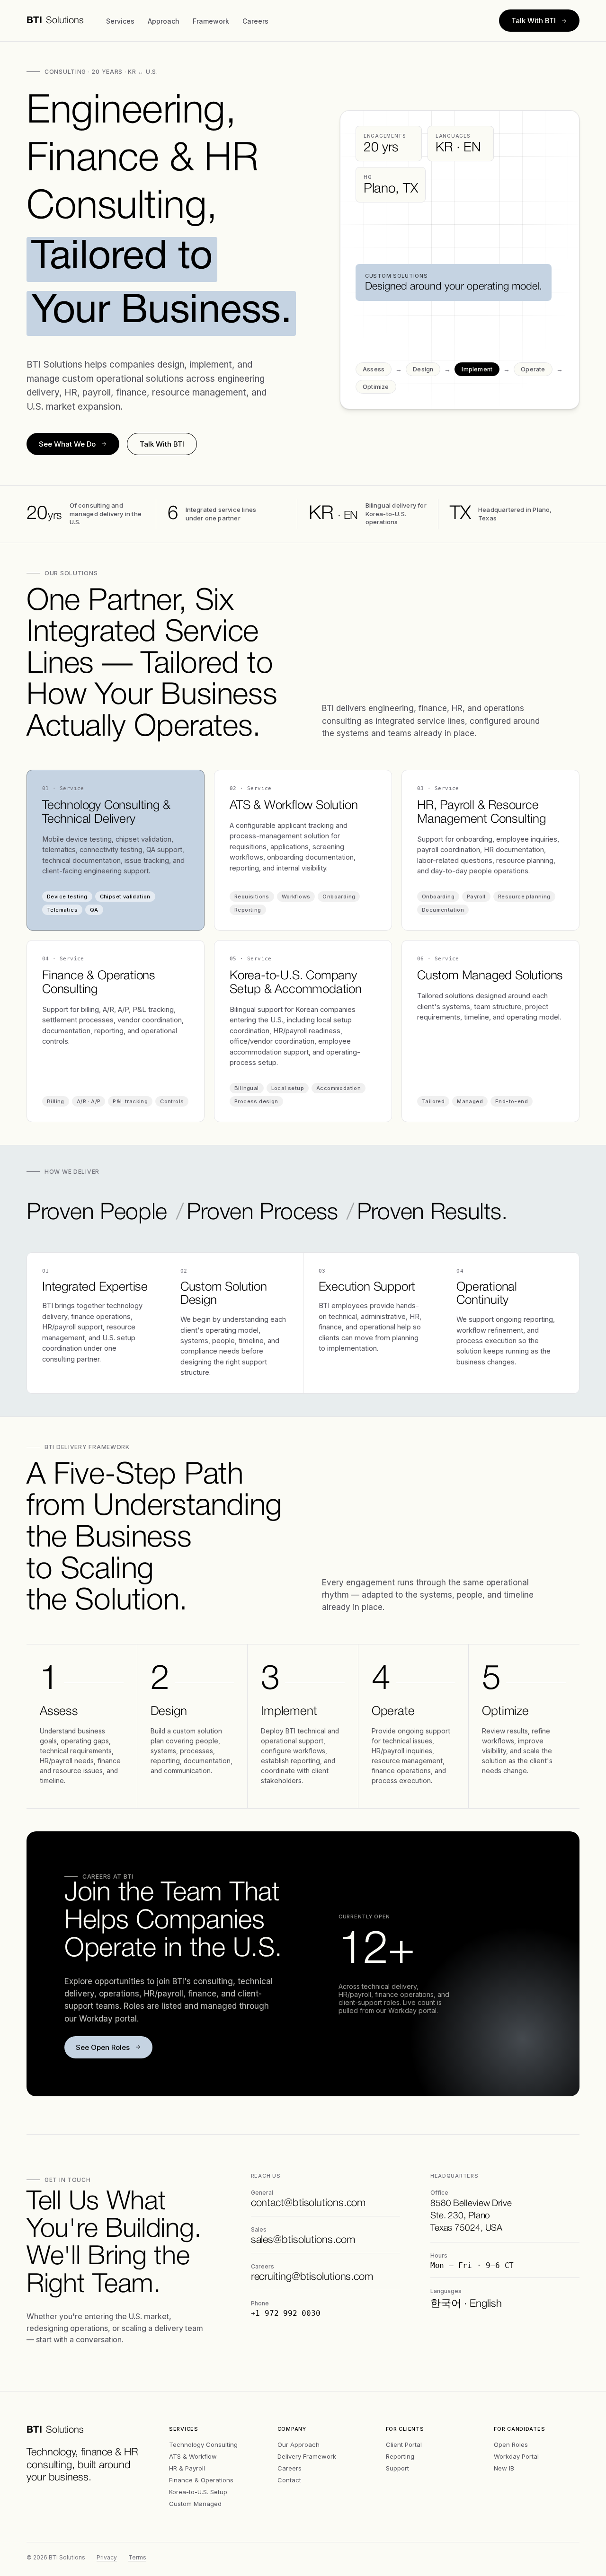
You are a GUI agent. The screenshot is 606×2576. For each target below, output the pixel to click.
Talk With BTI (534, 21)
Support (397, 2468)
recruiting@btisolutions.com (312, 2277)
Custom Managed (195, 2504)
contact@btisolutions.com (308, 2203)
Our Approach (299, 2444)
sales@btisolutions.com (303, 2240)
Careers (255, 21)
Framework (211, 21)
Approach (164, 21)
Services (120, 21)
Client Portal (404, 2444)
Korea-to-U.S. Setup (198, 2492)
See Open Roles (103, 2047)
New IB (504, 2468)
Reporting (400, 2456)
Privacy (107, 2557)
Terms (137, 2557)
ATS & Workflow (193, 2456)
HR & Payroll (187, 2468)
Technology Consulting (203, 2444)
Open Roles (511, 2444)
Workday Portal (516, 2456)
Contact (289, 2480)
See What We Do (67, 444)
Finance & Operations (201, 2480)
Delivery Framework (307, 2456)
